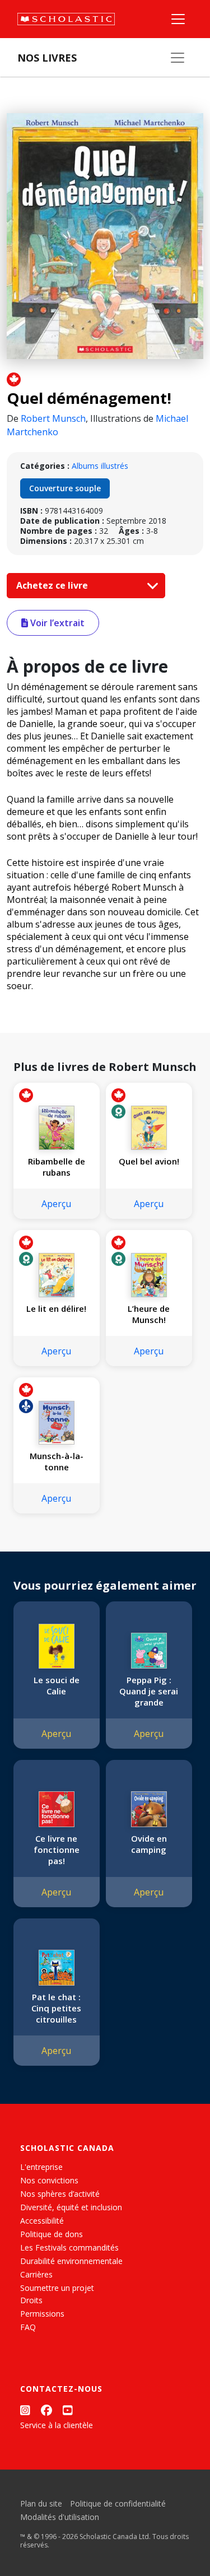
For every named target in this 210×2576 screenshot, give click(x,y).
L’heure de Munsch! (149, 1314)
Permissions (42, 2314)
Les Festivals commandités (69, 2247)
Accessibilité (42, 2221)
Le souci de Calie (57, 1685)
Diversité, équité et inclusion (71, 2207)
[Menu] (178, 19)
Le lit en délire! (56, 1308)
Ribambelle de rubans (57, 1167)
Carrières (36, 2274)
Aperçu (56, 1204)
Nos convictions (49, 2180)
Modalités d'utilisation (60, 2517)
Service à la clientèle (57, 2425)
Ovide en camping (149, 1844)
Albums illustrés (100, 466)
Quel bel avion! (149, 1161)
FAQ (28, 2327)
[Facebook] (46, 2410)
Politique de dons (52, 2234)
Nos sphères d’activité (60, 2194)
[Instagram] (25, 2410)
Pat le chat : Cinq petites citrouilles (56, 2008)
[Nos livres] (178, 58)
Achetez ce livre (53, 585)
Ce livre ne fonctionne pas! (57, 1850)
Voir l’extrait (56, 623)
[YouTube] (68, 2410)
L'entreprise (41, 2167)
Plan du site (41, 2503)
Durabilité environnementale (71, 2261)
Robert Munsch (53, 418)
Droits (31, 2300)
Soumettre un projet (57, 2288)
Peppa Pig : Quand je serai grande (149, 1691)
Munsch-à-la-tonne (57, 1461)
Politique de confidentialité (118, 2503)
